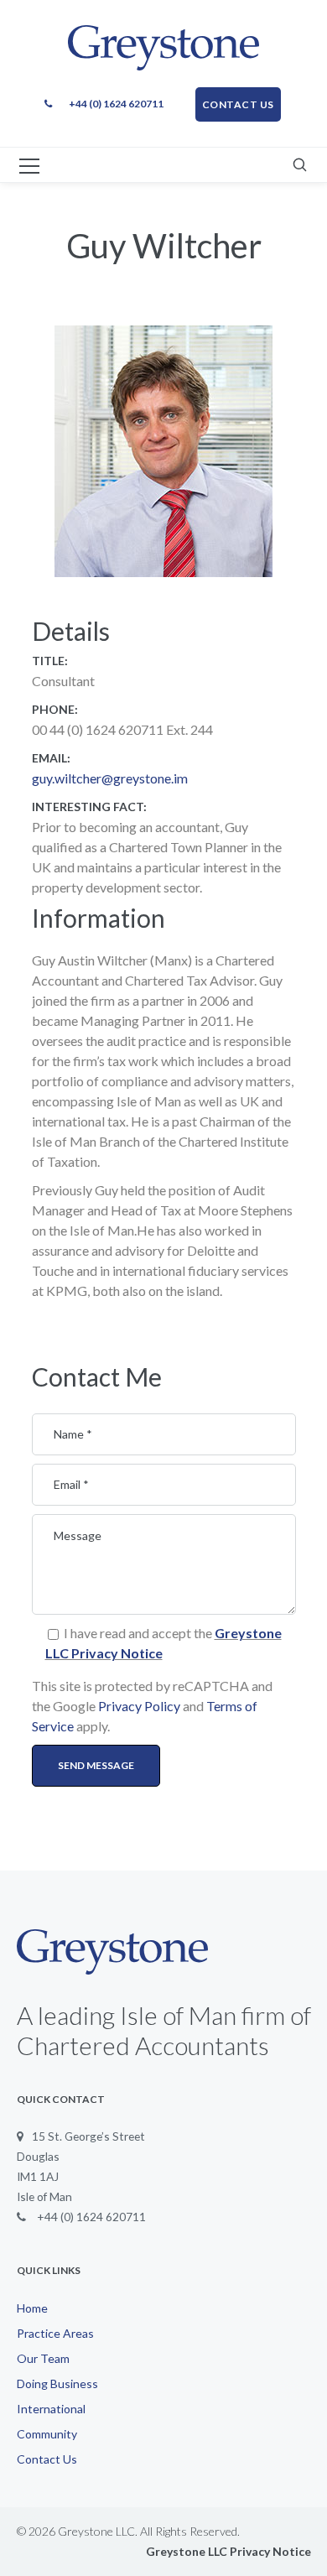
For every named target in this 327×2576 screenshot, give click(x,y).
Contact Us (47, 2459)
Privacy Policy (139, 1706)
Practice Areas (55, 2333)
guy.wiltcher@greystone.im (110, 778)
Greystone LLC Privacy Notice (228, 2551)
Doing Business (57, 2383)
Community (47, 2434)
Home (32, 2308)
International (51, 2409)
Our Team (43, 2358)
